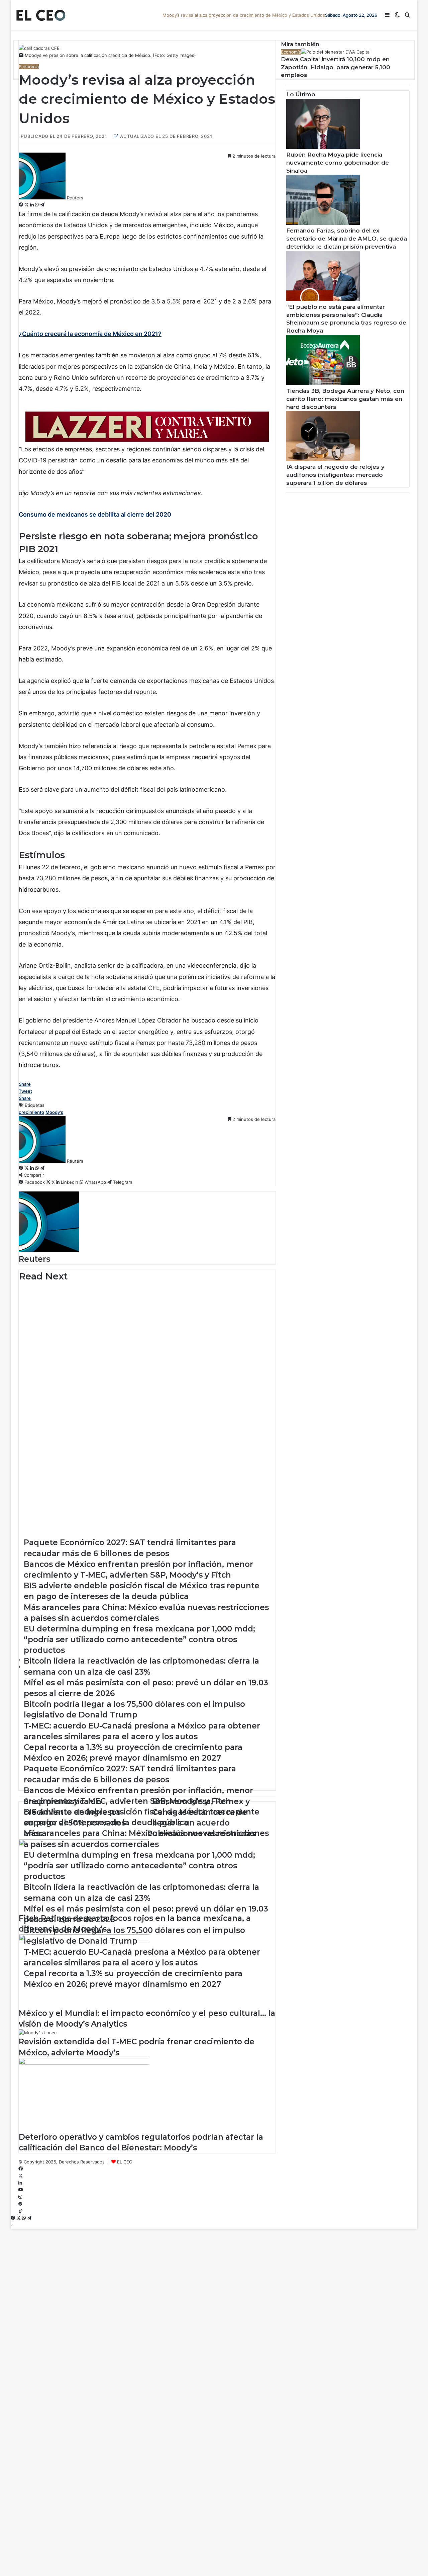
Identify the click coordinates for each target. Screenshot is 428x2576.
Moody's (54, 1112)
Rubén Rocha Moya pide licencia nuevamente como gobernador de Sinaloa (338, 163)
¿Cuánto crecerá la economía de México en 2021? (90, 334)
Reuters (75, 198)
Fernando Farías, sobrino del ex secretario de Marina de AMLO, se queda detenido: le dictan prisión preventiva (347, 239)
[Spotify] (20, 2204)
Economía (29, 67)
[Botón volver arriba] (12, 2225)
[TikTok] (21, 2211)
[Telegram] (42, 205)
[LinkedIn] (33, 205)
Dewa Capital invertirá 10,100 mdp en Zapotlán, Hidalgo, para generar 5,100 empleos (336, 67)
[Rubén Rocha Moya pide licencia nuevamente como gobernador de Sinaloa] (323, 147)
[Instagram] (20, 2197)
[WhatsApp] (38, 205)
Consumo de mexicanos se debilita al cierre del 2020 (95, 514)
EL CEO (125, 2162)
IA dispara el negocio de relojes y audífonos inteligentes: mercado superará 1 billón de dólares (335, 475)
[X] (27, 205)
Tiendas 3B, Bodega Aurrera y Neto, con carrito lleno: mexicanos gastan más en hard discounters (345, 399)
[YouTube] (21, 2190)
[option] (147, 1299)
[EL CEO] (41, 15)
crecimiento (31, 1112)
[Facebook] (22, 205)
